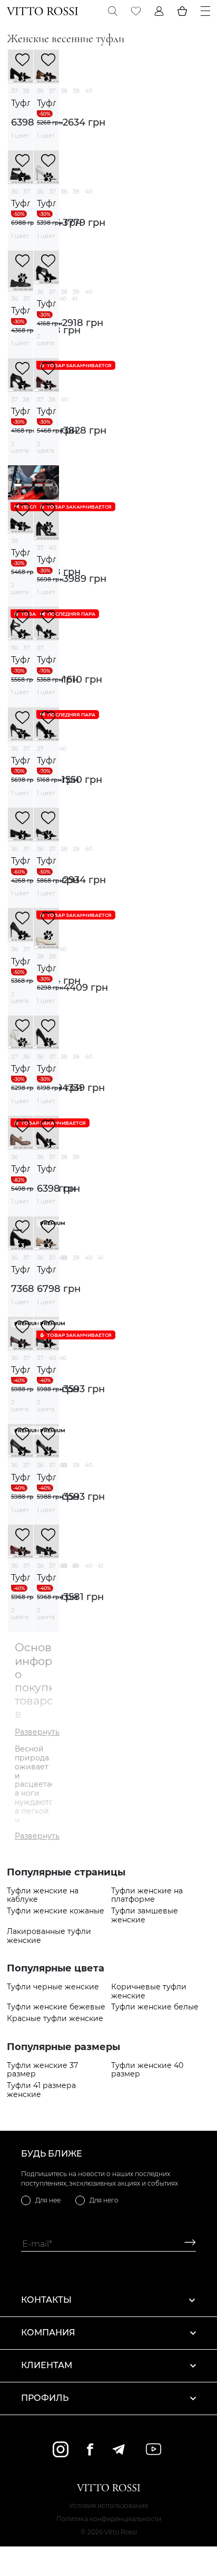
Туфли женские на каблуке (43, 1895)
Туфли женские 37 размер (42, 2070)
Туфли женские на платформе (147, 1895)
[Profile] (159, 11)
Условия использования (108, 2506)
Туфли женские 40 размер (147, 2070)
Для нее (48, 2200)
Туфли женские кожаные (56, 1911)
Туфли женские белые (155, 2007)
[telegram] (118, 2449)
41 (75, 299)
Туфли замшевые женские (145, 1916)
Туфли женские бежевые (56, 2007)
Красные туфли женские (55, 2019)
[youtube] (154, 2449)
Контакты (46, 2300)
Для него (104, 2200)
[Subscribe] (186, 2244)
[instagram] (61, 2449)
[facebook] (90, 2449)
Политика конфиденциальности (109, 2519)
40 (88, 91)
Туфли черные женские (53, 1987)
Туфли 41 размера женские (41, 2090)
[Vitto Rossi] (42, 11)
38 (26, 91)
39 (76, 91)
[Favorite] (136, 11)
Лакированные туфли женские (49, 1936)
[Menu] (205, 11)
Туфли (21, 103)
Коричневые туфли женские (149, 1991)
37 (14, 91)
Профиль (45, 2398)
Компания (48, 2333)
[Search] (113, 11)
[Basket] (182, 11)
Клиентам (47, 2365)
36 (40, 91)
